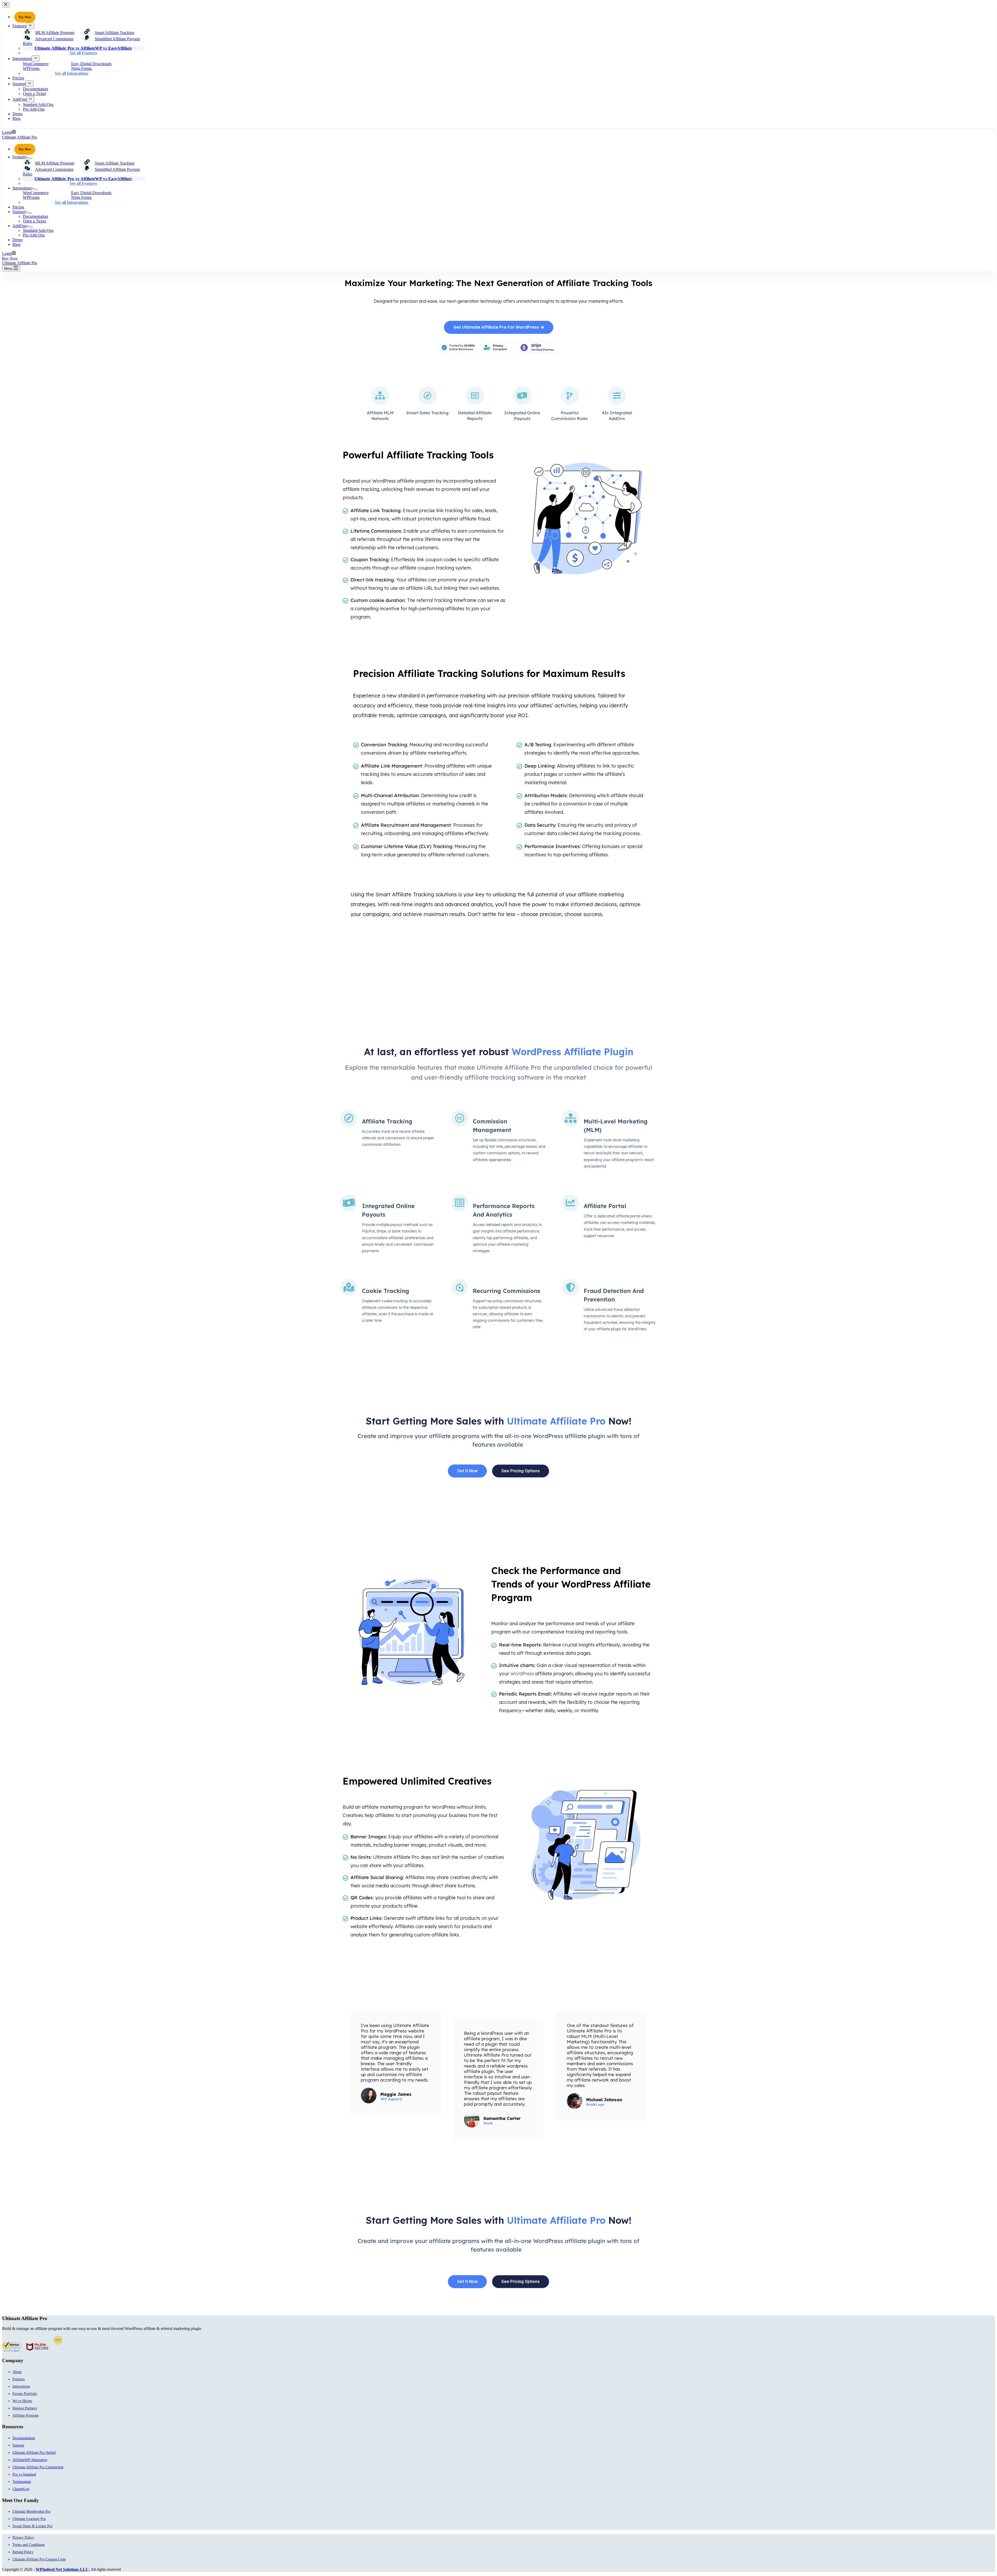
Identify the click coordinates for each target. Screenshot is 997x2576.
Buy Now (10, 258)
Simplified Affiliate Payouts (117, 169)
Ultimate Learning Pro (29, 2519)
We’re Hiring (22, 2401)
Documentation (35, 216)
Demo (18, 240)
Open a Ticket (34, 221)
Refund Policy (23, 2552)
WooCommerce (36, 193)
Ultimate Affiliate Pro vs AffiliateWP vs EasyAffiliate (83, 179)
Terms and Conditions (29, 2545)
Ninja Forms (81, 197)
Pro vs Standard (24, 2474)
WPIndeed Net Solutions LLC (62, 2569)
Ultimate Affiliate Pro (20, 137)
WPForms (31, 197)
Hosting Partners (25, 2408)
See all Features (83, 183)
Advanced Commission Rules (48, 172)
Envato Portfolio (25, 2394)
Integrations (22, 188)
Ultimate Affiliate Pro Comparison (38, 2467)
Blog (16, 244)
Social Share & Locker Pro (32, 2526)
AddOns (19, 226)
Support (19, 212)
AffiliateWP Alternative (30, 2460)
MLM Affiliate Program (55, 163)
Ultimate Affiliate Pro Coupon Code (39, 2559)
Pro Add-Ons (34, 235)
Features (19, 157)
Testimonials (22, 2482)
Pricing (18, 207)
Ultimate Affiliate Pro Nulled (34, 2453)
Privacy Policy (23, 2537)
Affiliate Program (26, 2415)
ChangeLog (21, 2489)
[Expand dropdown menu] (30, 158)
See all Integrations (72, 202)
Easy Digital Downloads (91, 193)
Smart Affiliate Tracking (114, 163)
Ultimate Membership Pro (32, 2511)
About (17, 2372)
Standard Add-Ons (38, 230)
